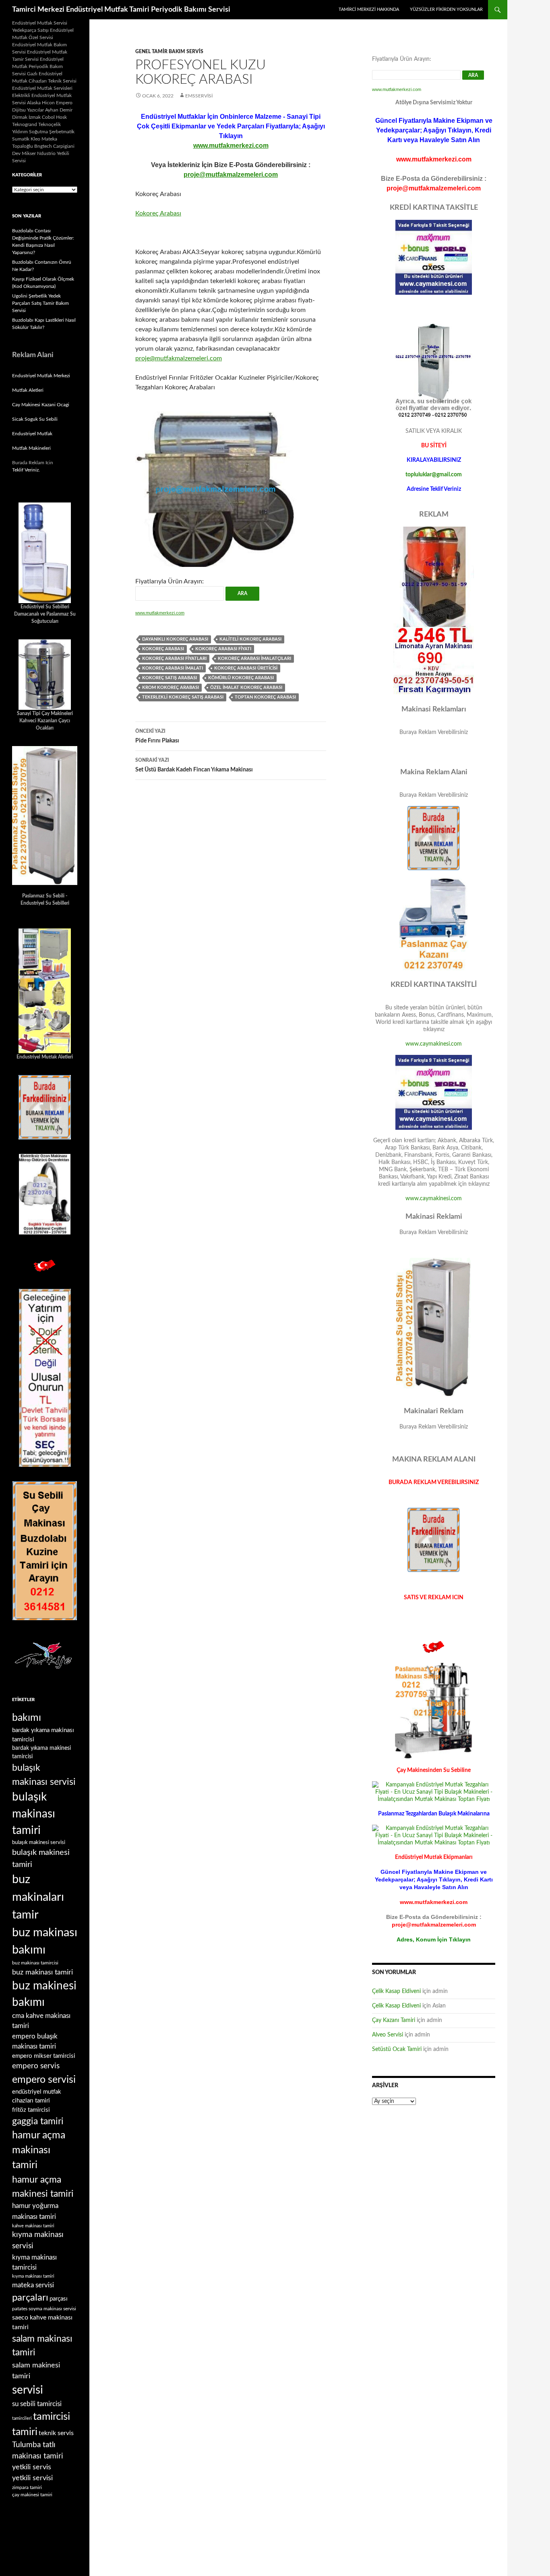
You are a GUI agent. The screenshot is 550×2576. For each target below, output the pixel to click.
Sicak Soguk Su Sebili (35, 419)
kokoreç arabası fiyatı (223, 649)
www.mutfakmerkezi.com (231, 146)
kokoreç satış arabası (170, 678)
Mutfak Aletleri (28, 390)
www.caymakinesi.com (434, 1044)
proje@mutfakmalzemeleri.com (231, 175)
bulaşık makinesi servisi (39, 1842)
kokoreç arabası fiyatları (174, 658)
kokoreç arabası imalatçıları (254, 658)
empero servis (36, 2066)
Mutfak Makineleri (31, 448)
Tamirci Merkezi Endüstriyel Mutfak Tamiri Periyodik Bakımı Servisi (121, 10)
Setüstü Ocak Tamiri (397, 2049)
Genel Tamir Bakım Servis (169, 52)
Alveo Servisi (388, 2035)
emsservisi (199, 96)
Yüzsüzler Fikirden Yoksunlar (446, 9)
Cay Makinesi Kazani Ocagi (41, 405)
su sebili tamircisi (37, 2404)
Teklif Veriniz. (26, 470)
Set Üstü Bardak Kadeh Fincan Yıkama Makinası (194, 765)
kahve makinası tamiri (33, 2226)
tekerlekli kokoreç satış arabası (183, 697)
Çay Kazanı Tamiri (394, 2020)
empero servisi (44, 2080)
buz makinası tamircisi (35, 1963)
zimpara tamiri (27, 2487)
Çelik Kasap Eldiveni (396, 1991)
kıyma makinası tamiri (33, 2276)
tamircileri (22, 2418)
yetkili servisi (32, 2478)
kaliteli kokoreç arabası (250, 639)
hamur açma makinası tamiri (39, 2150)
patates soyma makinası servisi (44, 2309)
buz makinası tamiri (42, 1972)
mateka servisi (33, 2285)
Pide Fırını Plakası (157, 736)
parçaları (30, 2298)
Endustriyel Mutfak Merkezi (41, 376)
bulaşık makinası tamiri (34, 1814)
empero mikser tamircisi (44, 2056)
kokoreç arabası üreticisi (246, 668)
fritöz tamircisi (31, 2110)
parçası (59, 2299)
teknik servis (56, 2433)
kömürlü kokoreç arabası (241, 678)
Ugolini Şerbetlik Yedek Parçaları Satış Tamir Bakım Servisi (40, 303)
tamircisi (52, 2417)
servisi (28, 2390)
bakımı (27, 1718)
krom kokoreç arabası (171, 687)
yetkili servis (32, 2467)
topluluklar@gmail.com (434, 475)
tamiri (25, 2432)
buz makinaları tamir (38, 1897)
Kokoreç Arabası (158, 213)
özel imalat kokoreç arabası (246, 687)
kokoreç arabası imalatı (173, 668)
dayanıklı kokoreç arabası (175, 639)
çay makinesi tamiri (32, 2495)
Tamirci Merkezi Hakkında (369, 9)
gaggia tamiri (38, 2121)
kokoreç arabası (163, 649)
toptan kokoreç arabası (265, 697)
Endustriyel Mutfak (32, 434)
